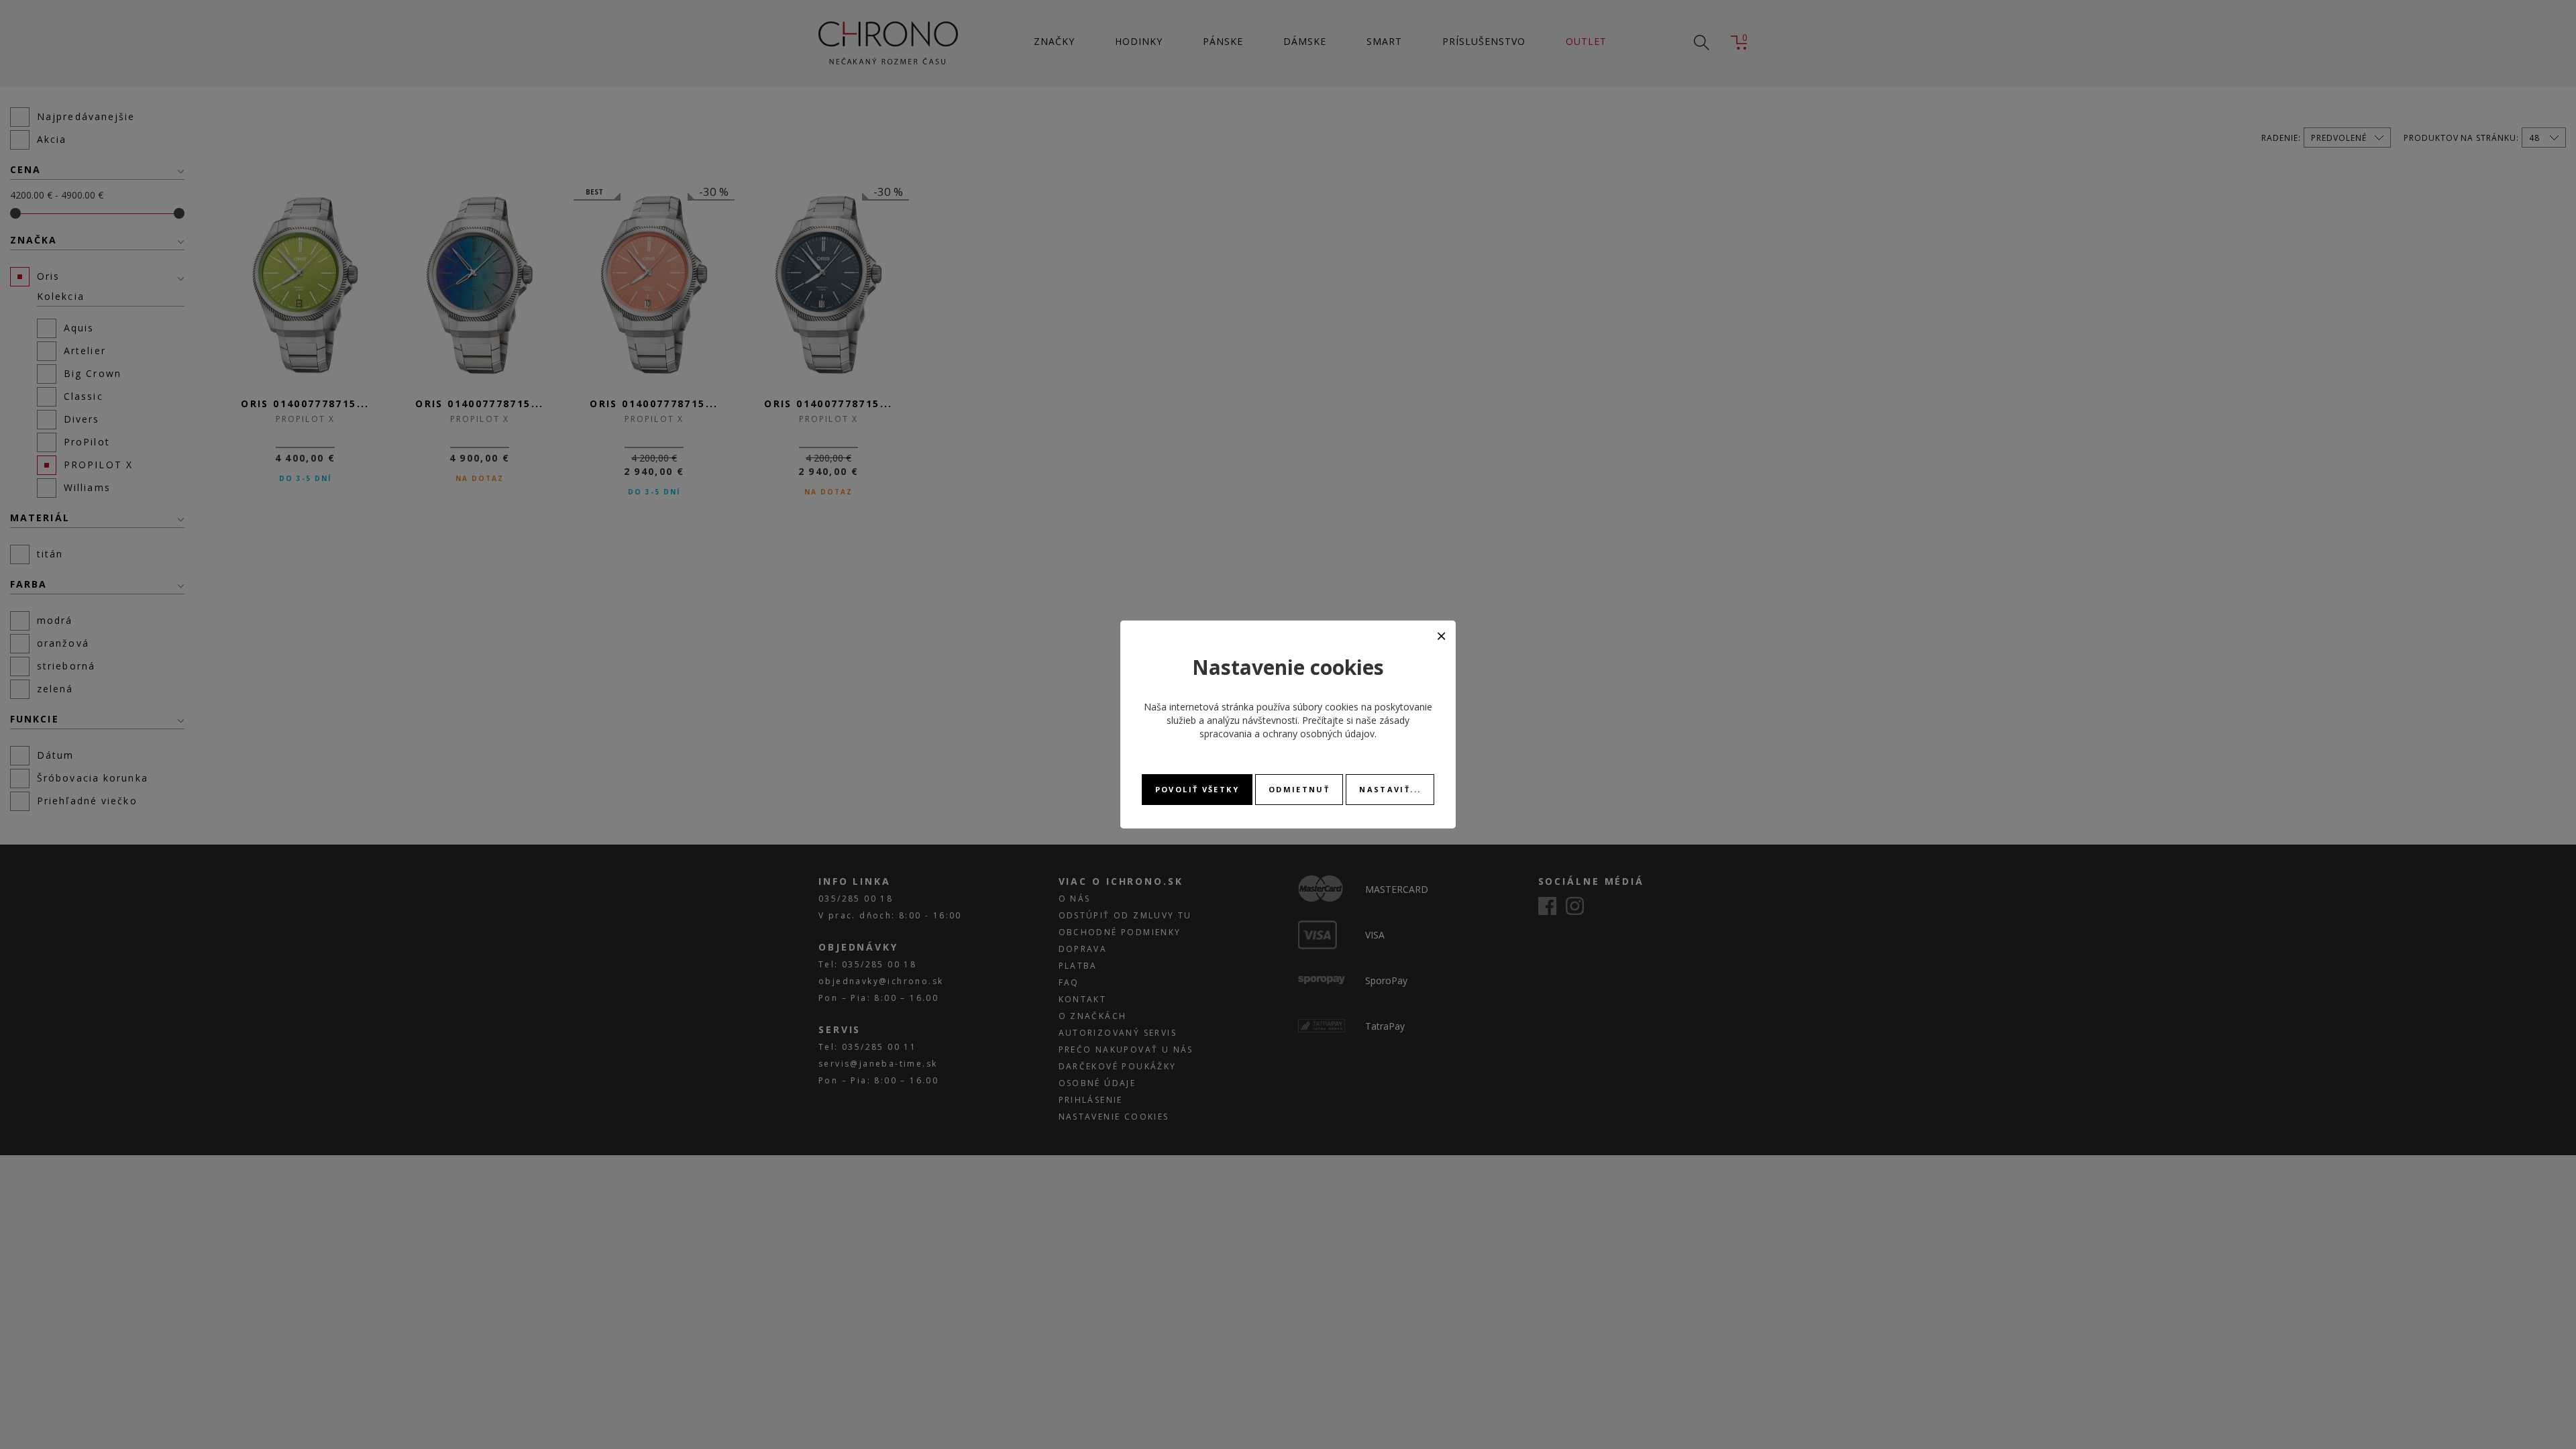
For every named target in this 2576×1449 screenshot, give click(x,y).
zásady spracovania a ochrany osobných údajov (1304, 727)
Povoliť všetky (1197, 789)
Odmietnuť (1299, 789)
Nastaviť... (1390, 789)
